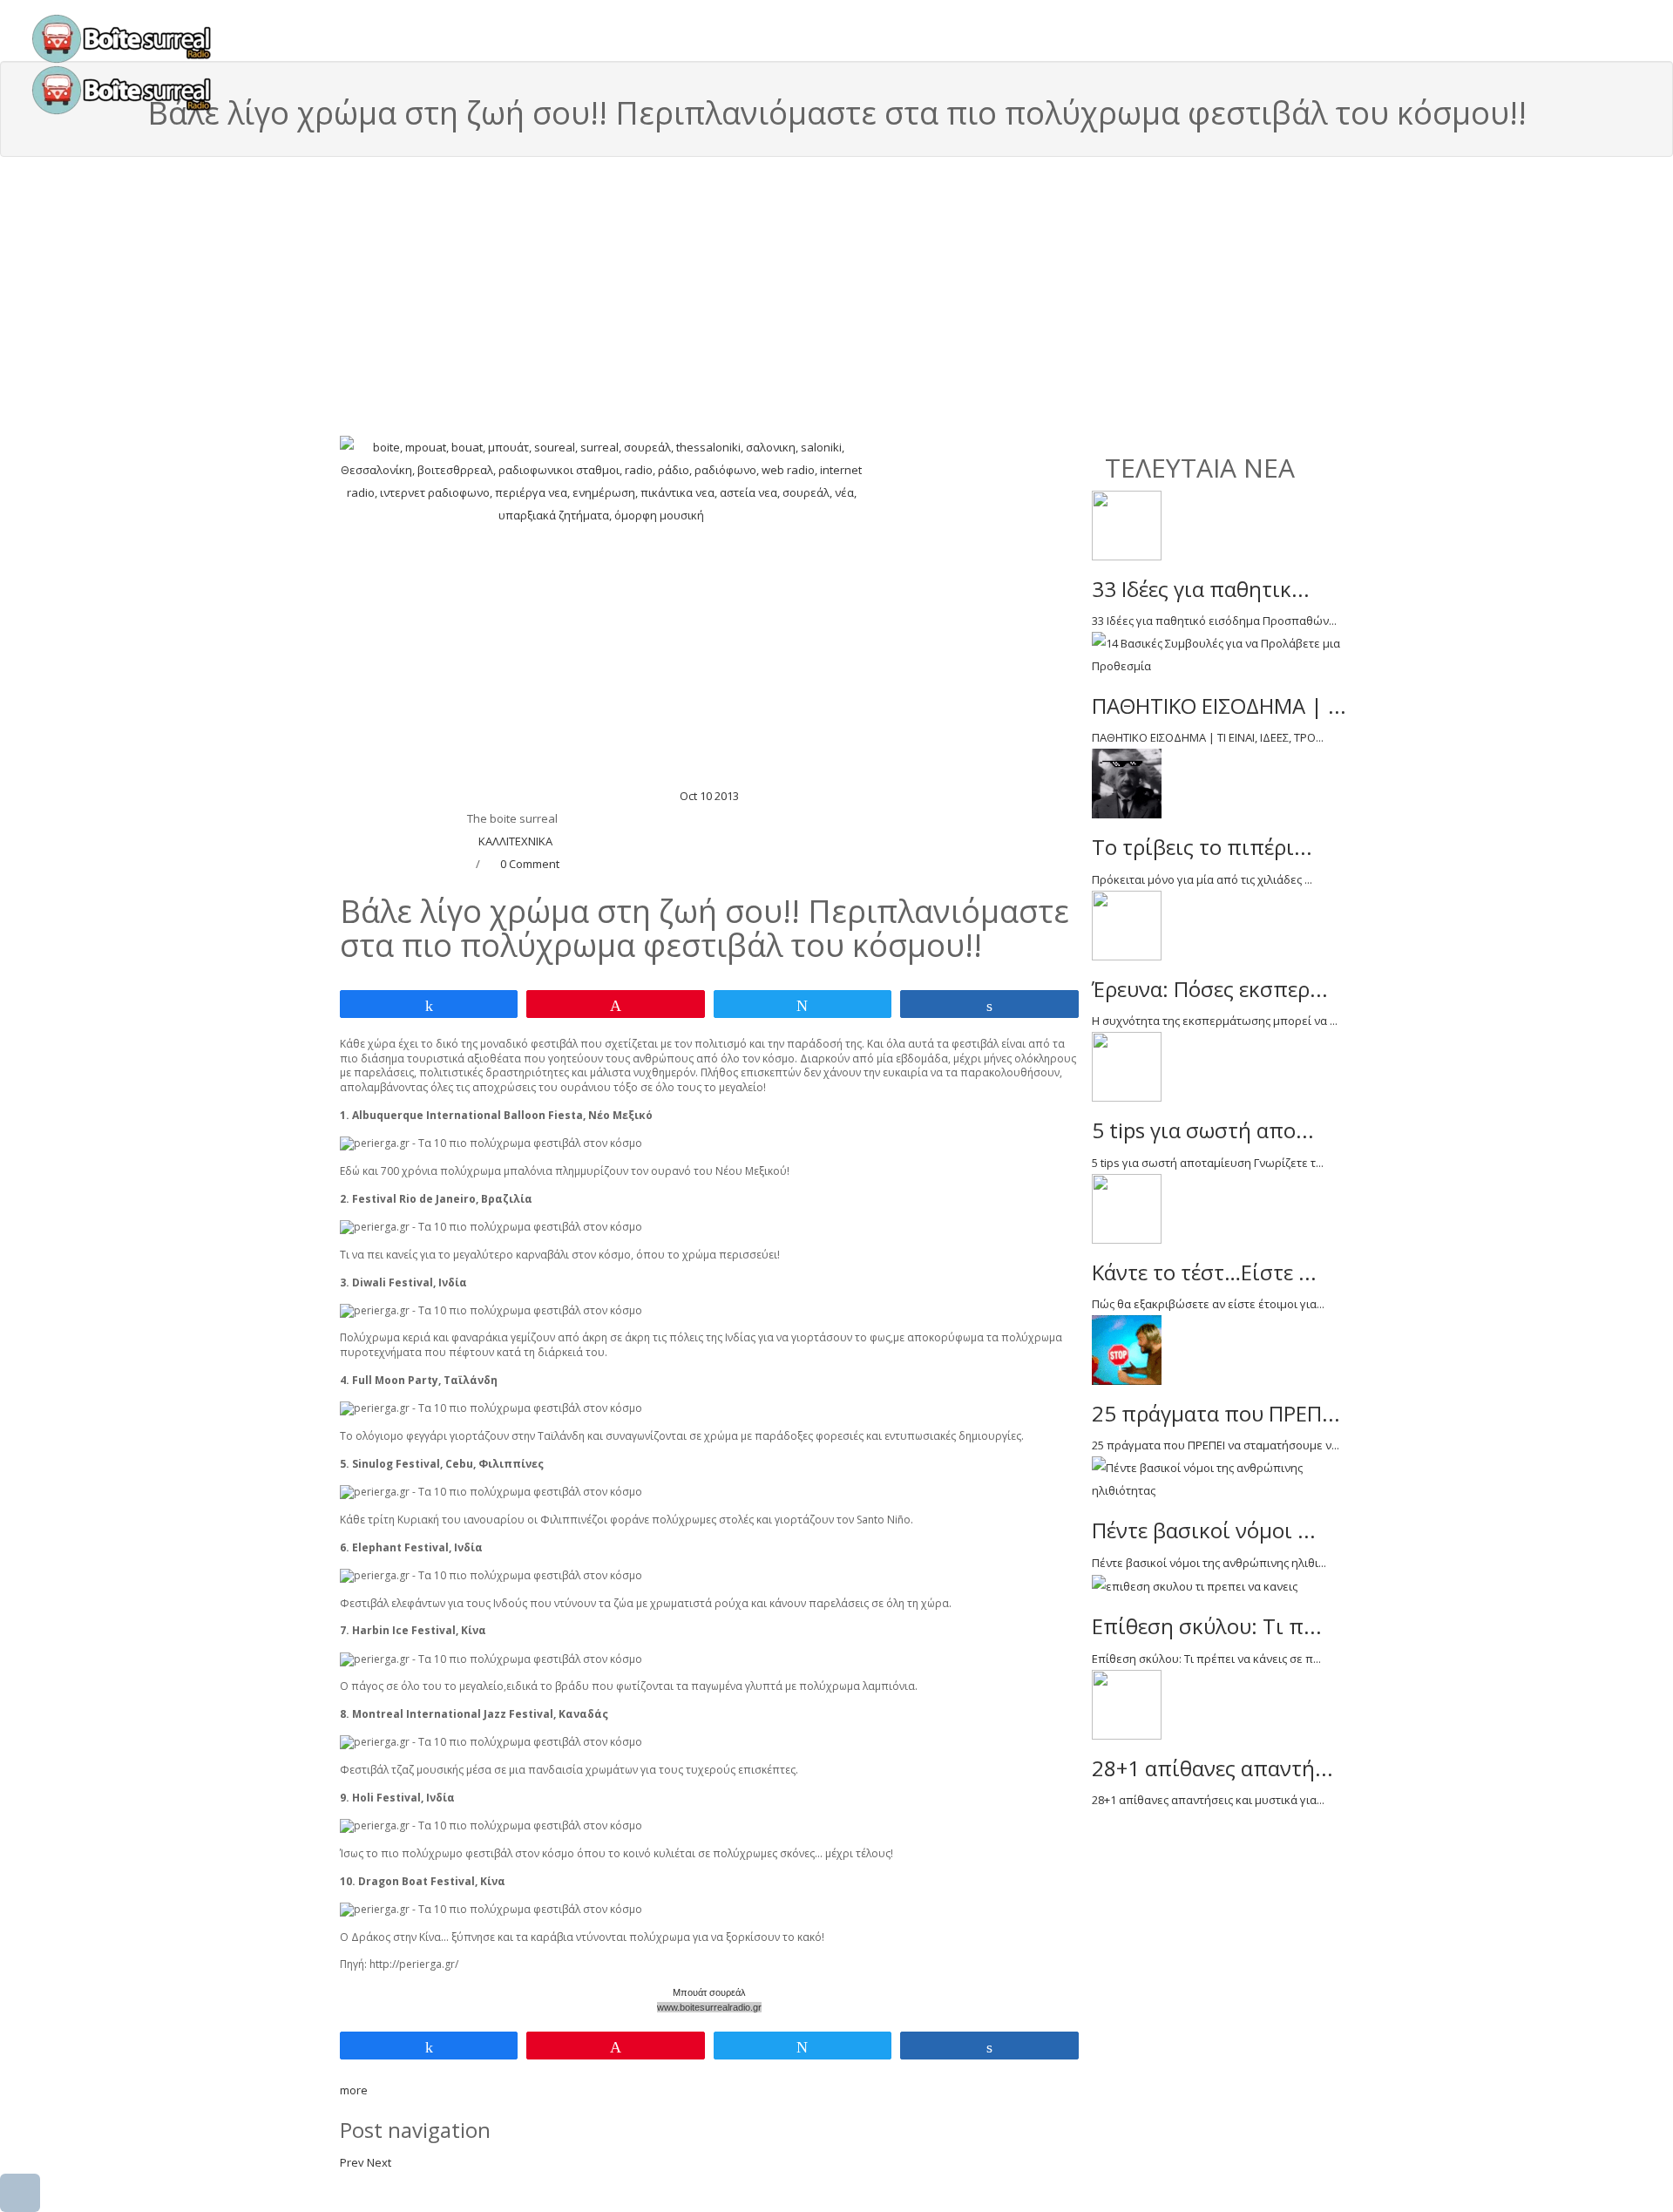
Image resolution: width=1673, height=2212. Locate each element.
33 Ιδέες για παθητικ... (1201, 589)
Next (379, 2162)
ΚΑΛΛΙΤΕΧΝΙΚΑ (515, 841)
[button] (20, 2193)
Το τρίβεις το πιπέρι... (1202, 847)
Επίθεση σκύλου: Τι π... (1207, 1626)
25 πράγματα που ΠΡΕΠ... (1216, 1413)
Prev (352, 2162)
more (354, 2090)
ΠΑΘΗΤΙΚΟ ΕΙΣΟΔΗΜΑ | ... (1219, 706)
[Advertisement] (836, 305)
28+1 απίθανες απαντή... (1212, 1768)
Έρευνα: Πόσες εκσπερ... (1210, 989)
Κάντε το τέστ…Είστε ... (1204, 1272)
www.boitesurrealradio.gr (709, 2007)
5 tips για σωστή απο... (1203, 1130)
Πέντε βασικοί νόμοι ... (1204, 1530)
